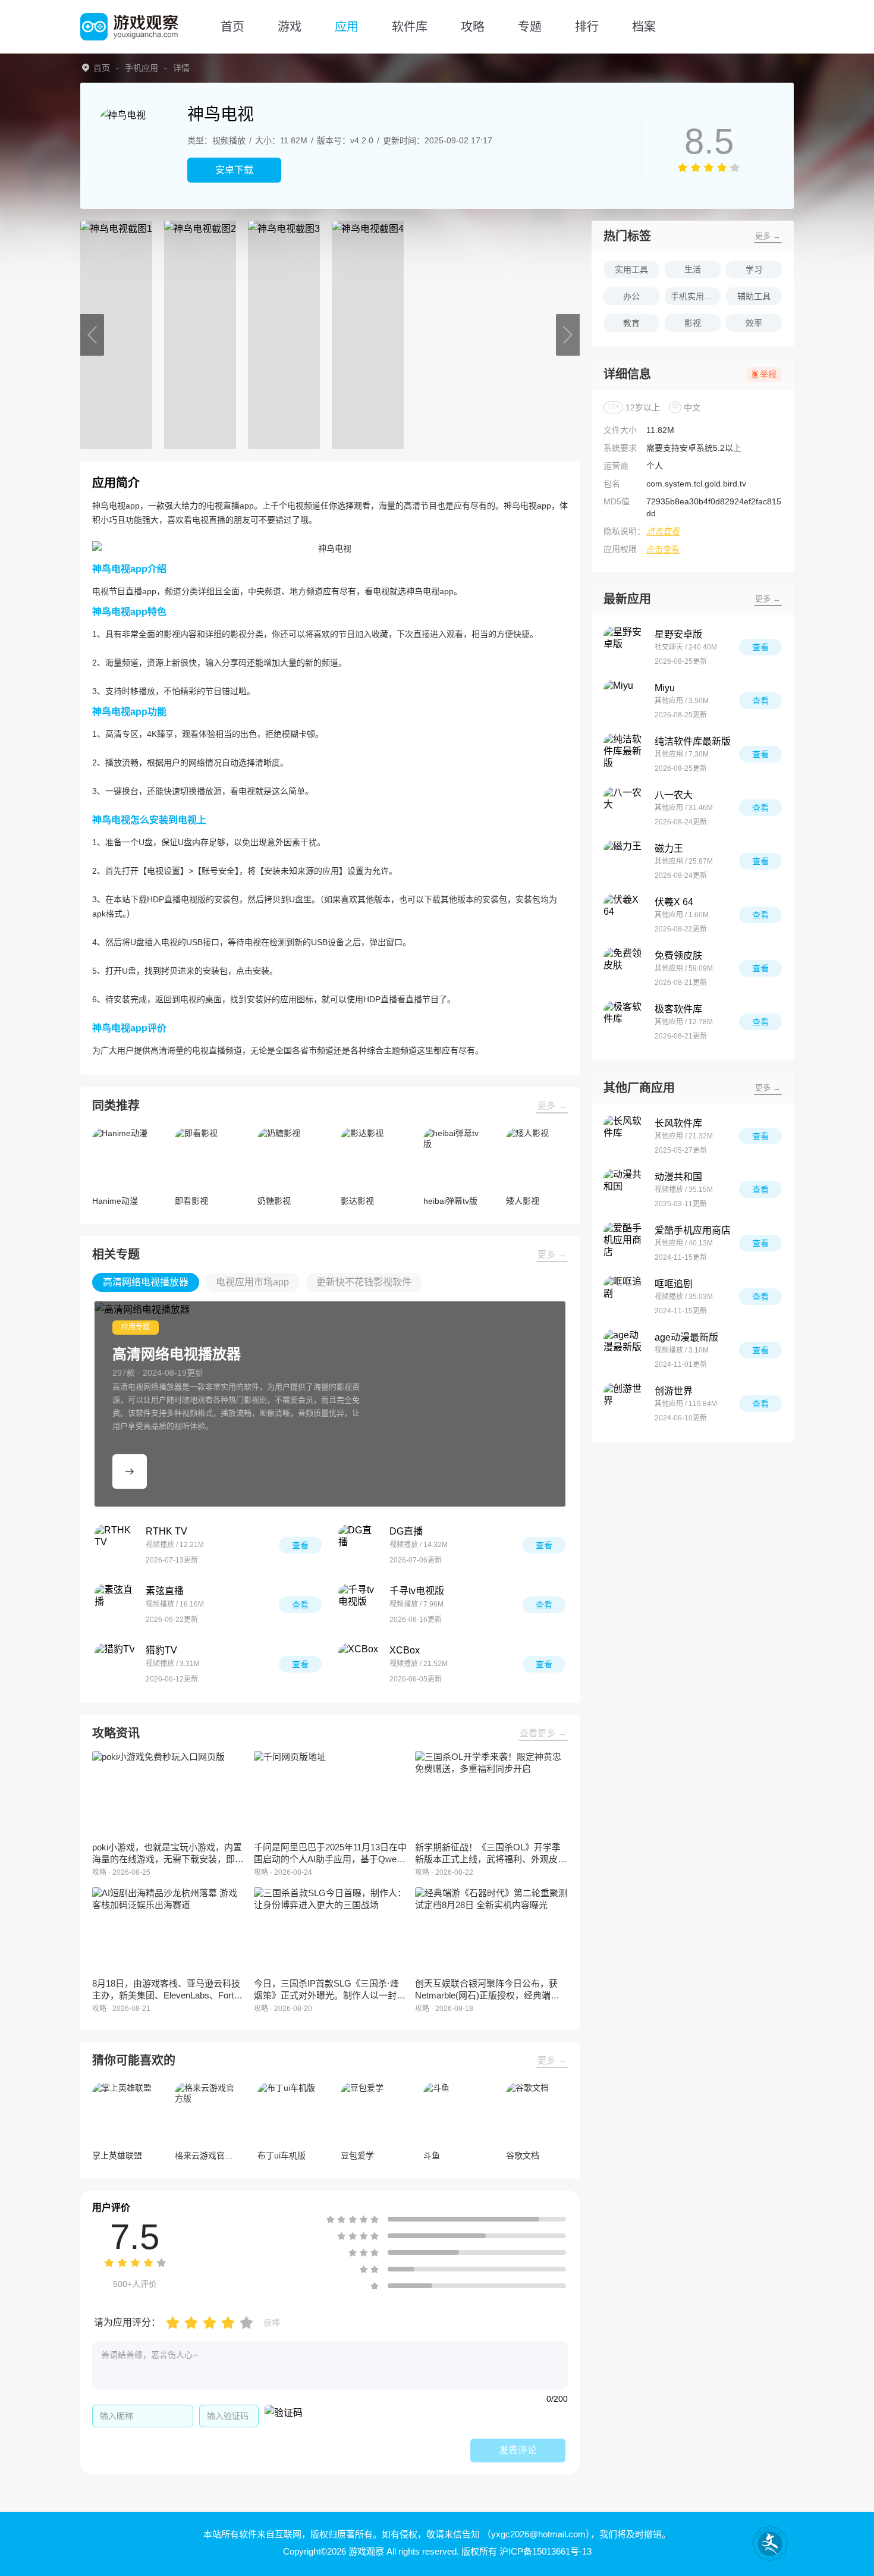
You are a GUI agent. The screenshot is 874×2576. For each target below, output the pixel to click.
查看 (300, 1545)
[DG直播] (359, 1545)
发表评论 (518, 2450)
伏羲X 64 (674, 902)
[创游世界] (624, 1404)
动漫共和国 (678, 1177)
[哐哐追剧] (624, 1297)
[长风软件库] (624, 1136)
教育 (631, 323)
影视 (693, 323)
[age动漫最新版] (624, 1350)
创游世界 (674, 1391)
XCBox (405, 1650)
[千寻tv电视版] (359, 1605)
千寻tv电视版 (417, 1591)
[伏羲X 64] (624, 915)
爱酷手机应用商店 (693, 1230)
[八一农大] (624, 808)
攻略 (473, 27)
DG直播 (406, 1531)
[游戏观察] (129, 27)
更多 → (552, 1105)
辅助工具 (754, 296)
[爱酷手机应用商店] (624, 1243)
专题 (530, 27)
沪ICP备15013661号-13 (546, 2551)
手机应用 (142, 68)
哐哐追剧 (674, 1284)
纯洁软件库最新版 (693, 741)
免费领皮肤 (678, 956)
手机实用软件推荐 (696, 296)
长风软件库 (678, 1123)
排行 (587, 27)
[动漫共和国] (624, 1190)
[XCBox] (359, 1664)
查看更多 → (543, 1733)
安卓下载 (234, 170)
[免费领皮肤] (624, 968)
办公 (631, 296)
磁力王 (669, 848)
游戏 (290, 27)
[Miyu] (624, 701)
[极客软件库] (624, 1022)
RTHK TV (166, 1531)
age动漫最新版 (686, 1337)
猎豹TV (161, 1650)
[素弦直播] (115, 1605)
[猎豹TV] (115, 1664)
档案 (644, 27)
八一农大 (674, 795)
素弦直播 (165, 1591)
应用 (347, 27)
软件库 (410, 27)
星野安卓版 (678, 634)
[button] (92, 335)
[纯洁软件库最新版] (624, 754)
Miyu (665, 688)
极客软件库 (678, 1009)
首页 (232, 27)
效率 (754, 323)
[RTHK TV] (115, 1545)
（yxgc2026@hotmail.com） (536, 2534)
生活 (693, 269)
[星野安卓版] (624, 647)
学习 (754, 269)
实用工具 (631, 269)
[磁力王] (624, 861)
